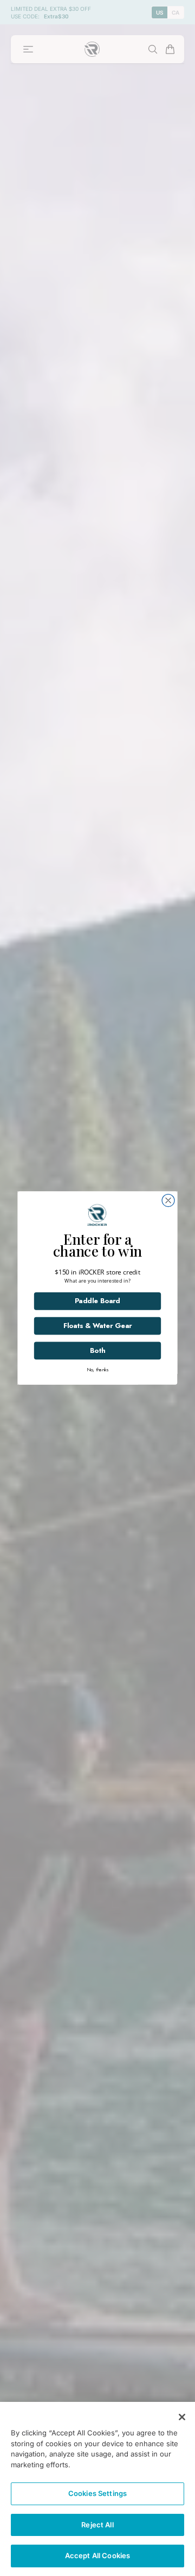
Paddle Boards (51, 1311)
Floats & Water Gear (51, 1329)
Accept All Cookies (97, 2555)
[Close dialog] (184, 1240)
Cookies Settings (97, 2493)
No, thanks (51, 1361)
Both (51, 1347)
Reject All (97, 2525)
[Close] (182, 2417)
